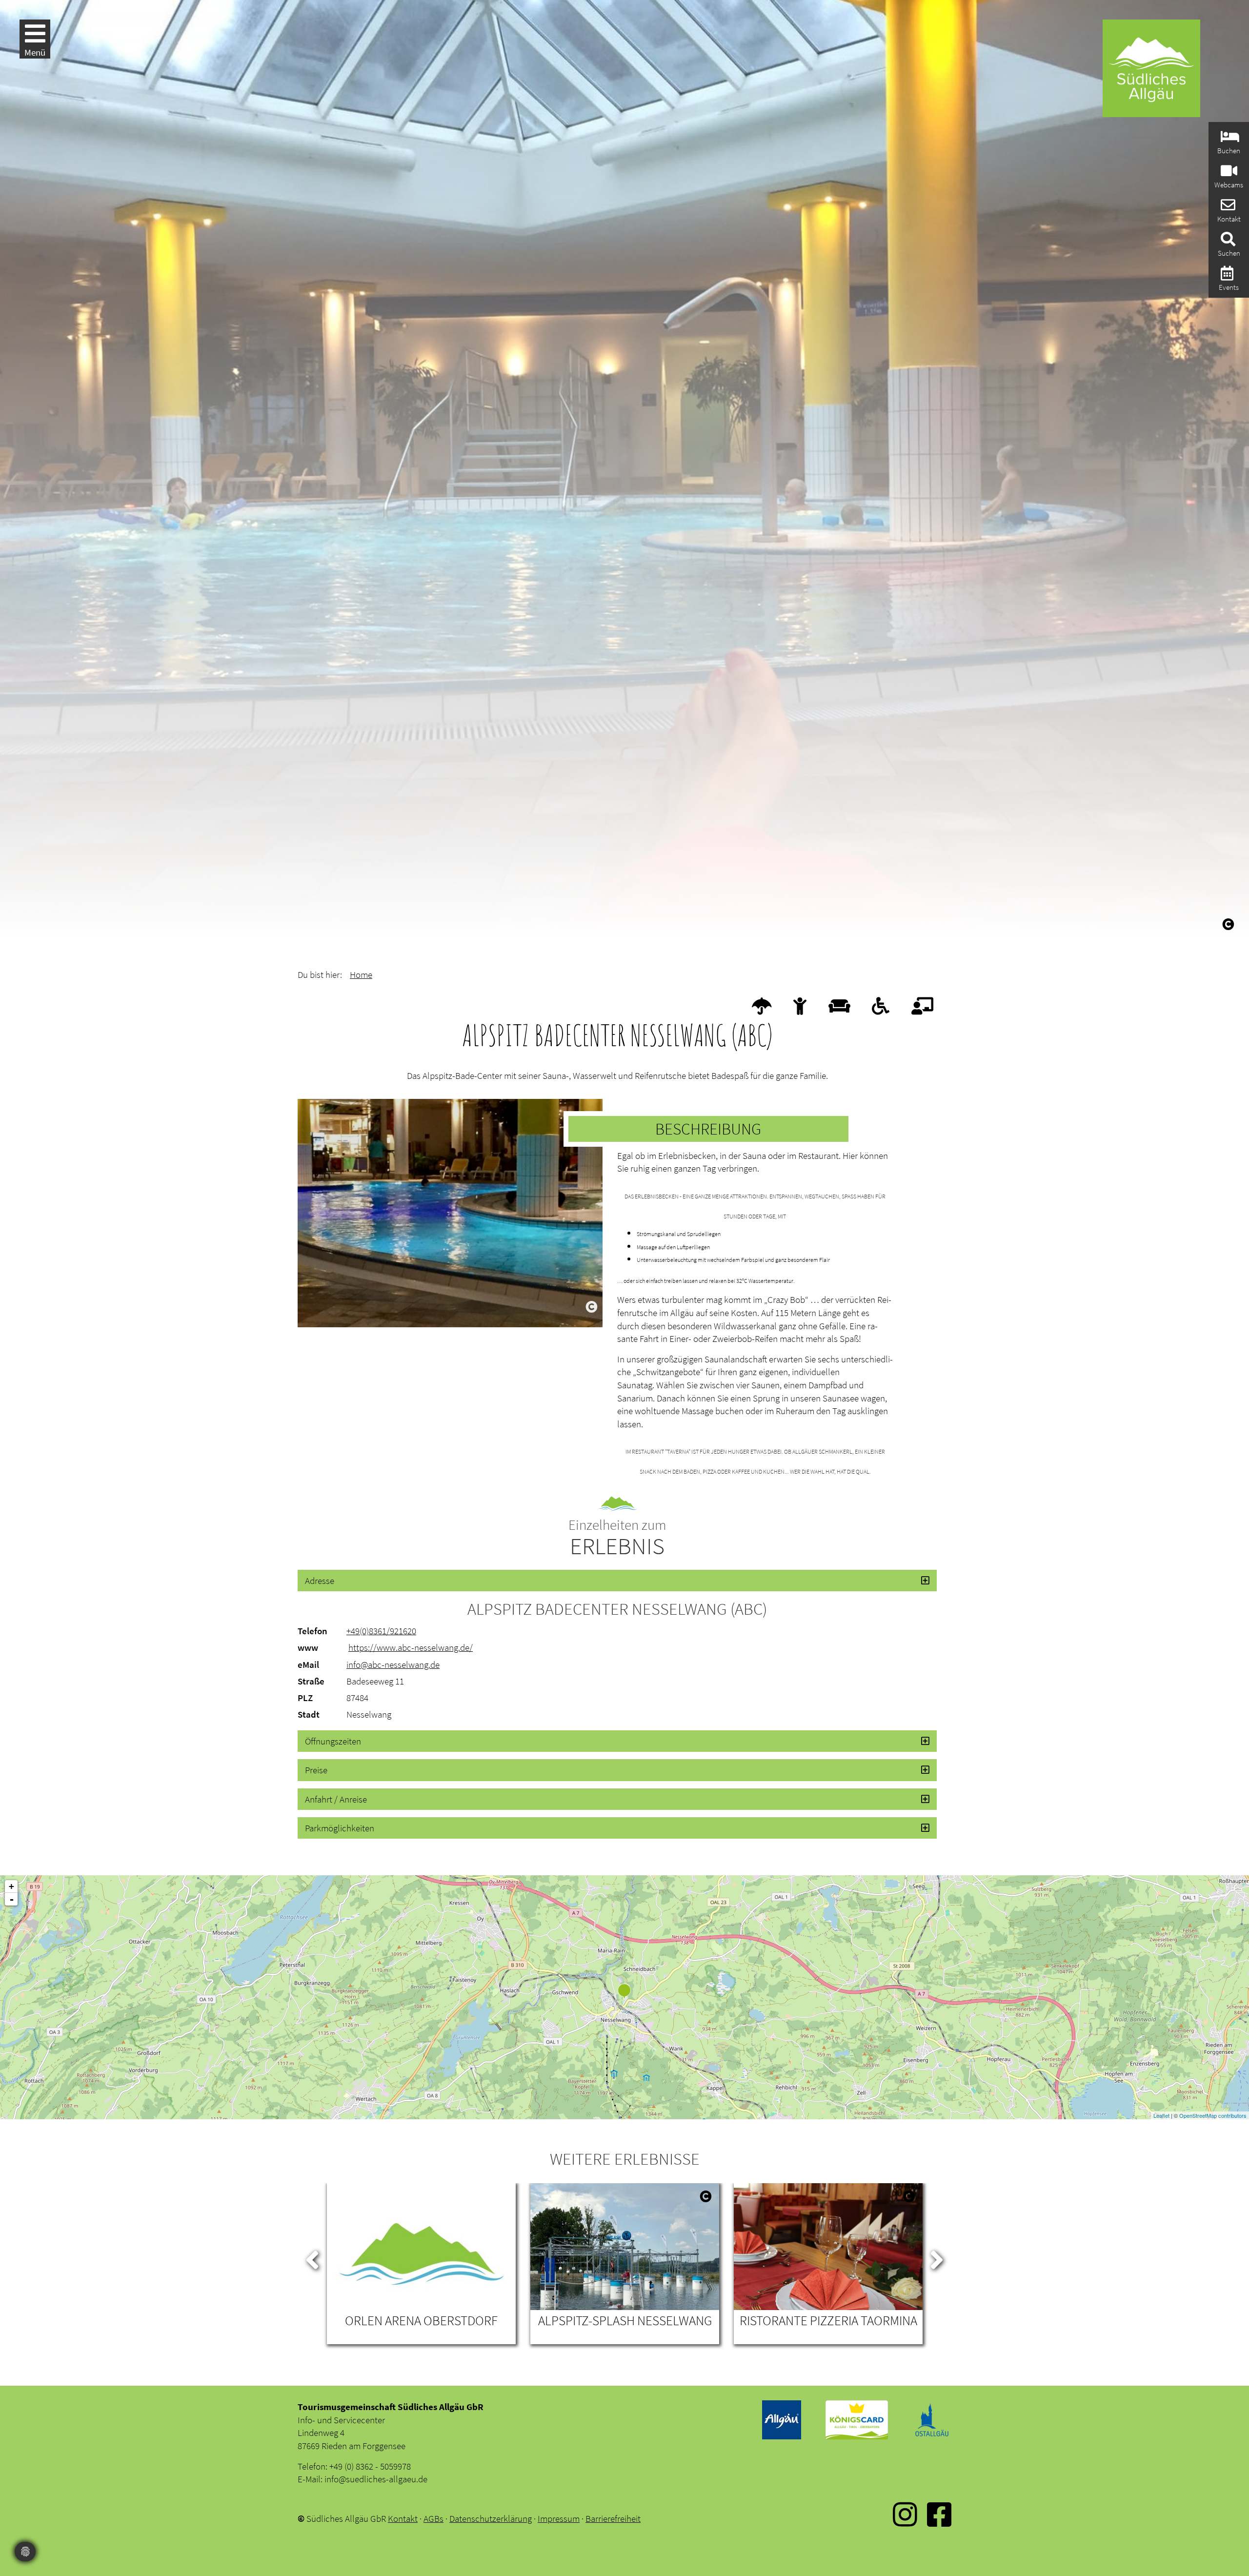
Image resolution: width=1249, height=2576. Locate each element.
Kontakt (403, 2518)
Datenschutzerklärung (491, 2518)
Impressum (559, 2518)
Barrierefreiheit (613, 2518)
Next (937, 2258)
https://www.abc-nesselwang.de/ (411, 1647)
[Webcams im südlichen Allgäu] (1228, 173)
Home (361, 974)
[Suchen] (1227, 242)
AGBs (433, 2518)
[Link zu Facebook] (939, 2521)
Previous (312, 2258)
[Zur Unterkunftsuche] (1229, 139)
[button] (617, 1581)
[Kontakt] (1227, 208)
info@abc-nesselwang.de (393, 1664)
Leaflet (1161, 2115)
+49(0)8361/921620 (381, 1631)
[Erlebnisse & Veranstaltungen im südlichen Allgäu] (1226, 276)
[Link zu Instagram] (905, 2521)
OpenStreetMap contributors (1213, 2115)
